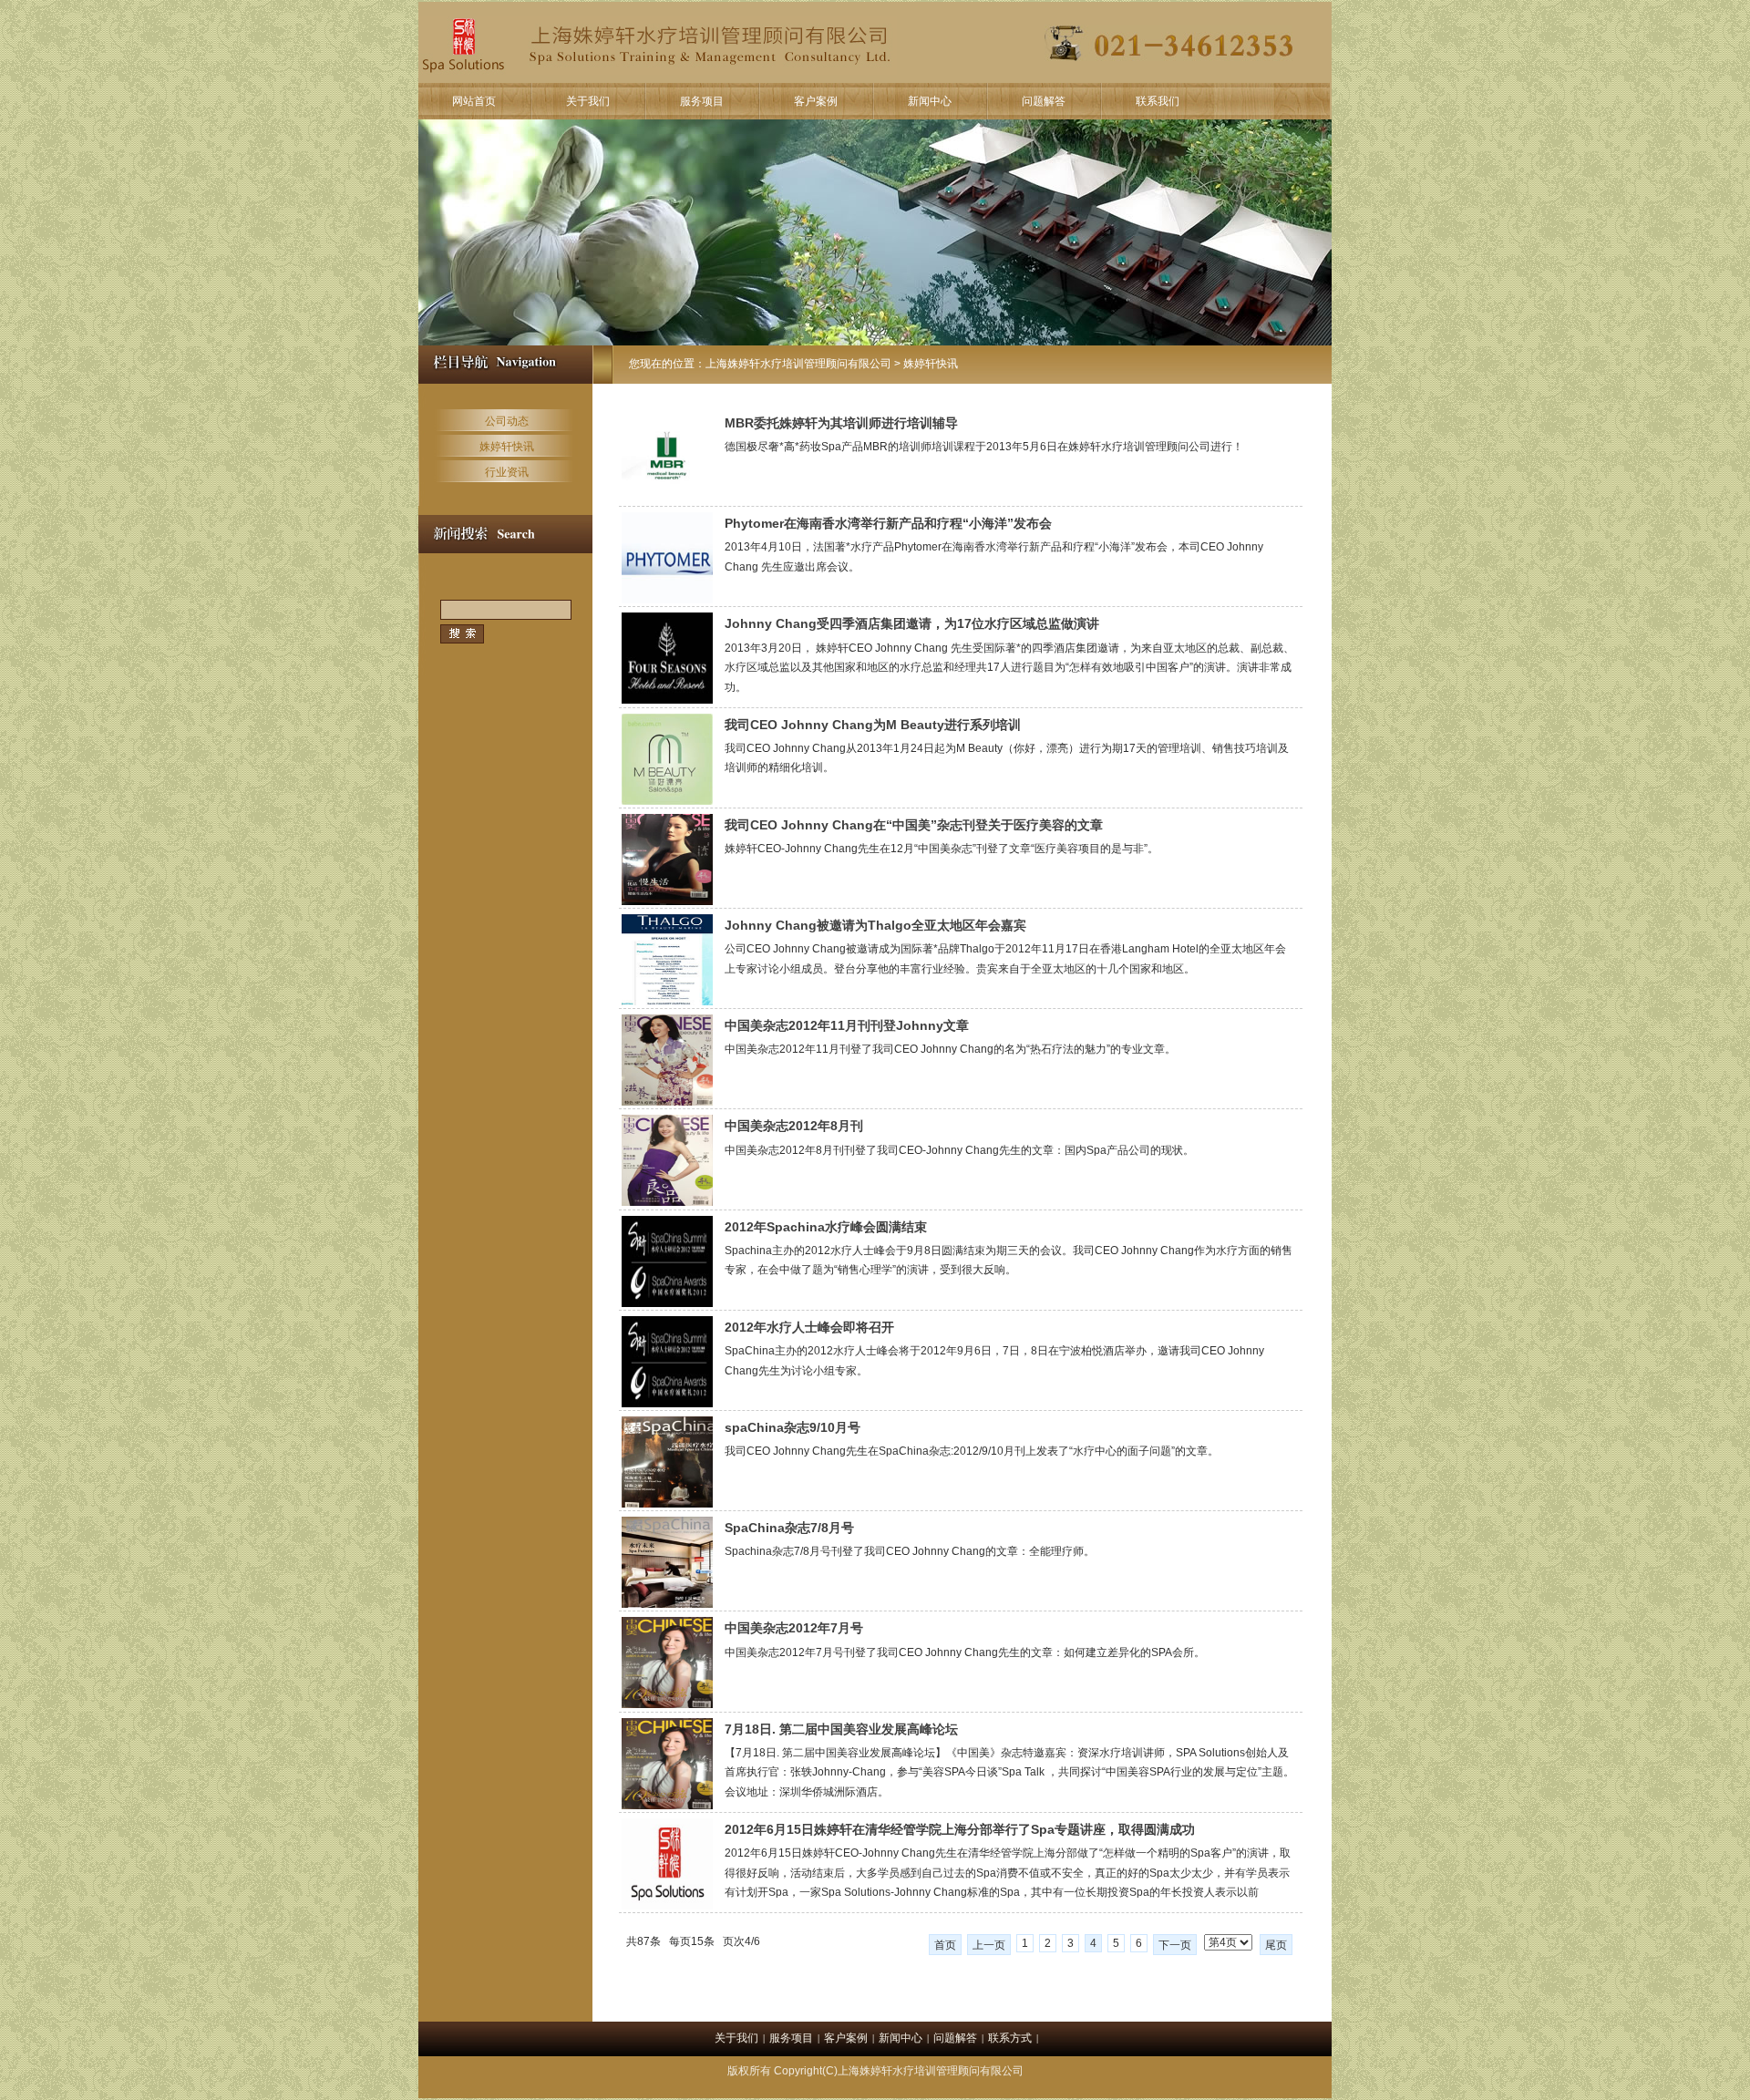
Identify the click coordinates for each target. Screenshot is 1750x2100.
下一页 (1175, 1945)
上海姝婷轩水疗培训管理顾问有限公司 (798, 364)
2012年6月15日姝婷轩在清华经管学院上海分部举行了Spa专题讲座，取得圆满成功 (960, 1829)
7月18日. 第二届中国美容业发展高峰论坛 (841, 1729)
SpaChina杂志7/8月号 (789, 1528)
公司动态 (507, 421)
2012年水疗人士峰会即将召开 (809, 1327)
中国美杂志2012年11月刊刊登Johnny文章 (847, 1025)
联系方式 (1010, 2038)
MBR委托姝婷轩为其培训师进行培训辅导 (841, 423)
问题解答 (1044, 101)
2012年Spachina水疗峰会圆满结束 (826, 1227)
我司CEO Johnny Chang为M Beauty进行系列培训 (873, 725)
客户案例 (816, 101)
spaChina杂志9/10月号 (793, 1427)
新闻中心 (930, 101)
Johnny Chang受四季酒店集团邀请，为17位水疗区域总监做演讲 (912, 623)
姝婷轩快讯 (507, 447)
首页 (945, 1945)
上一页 (989, 1945)
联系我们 (1158, 101)
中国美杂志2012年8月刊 (794, 1126)
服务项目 (702, 101)
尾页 (1276, 1945)
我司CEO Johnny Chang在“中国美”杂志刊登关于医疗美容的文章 (914, 825)
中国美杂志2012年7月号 (794, 1628)
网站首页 (474, 101)
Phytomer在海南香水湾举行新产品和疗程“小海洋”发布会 (888, 523)
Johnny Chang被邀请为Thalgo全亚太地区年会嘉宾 (875, 925)
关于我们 (588, 101)
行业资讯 (507, 472)
